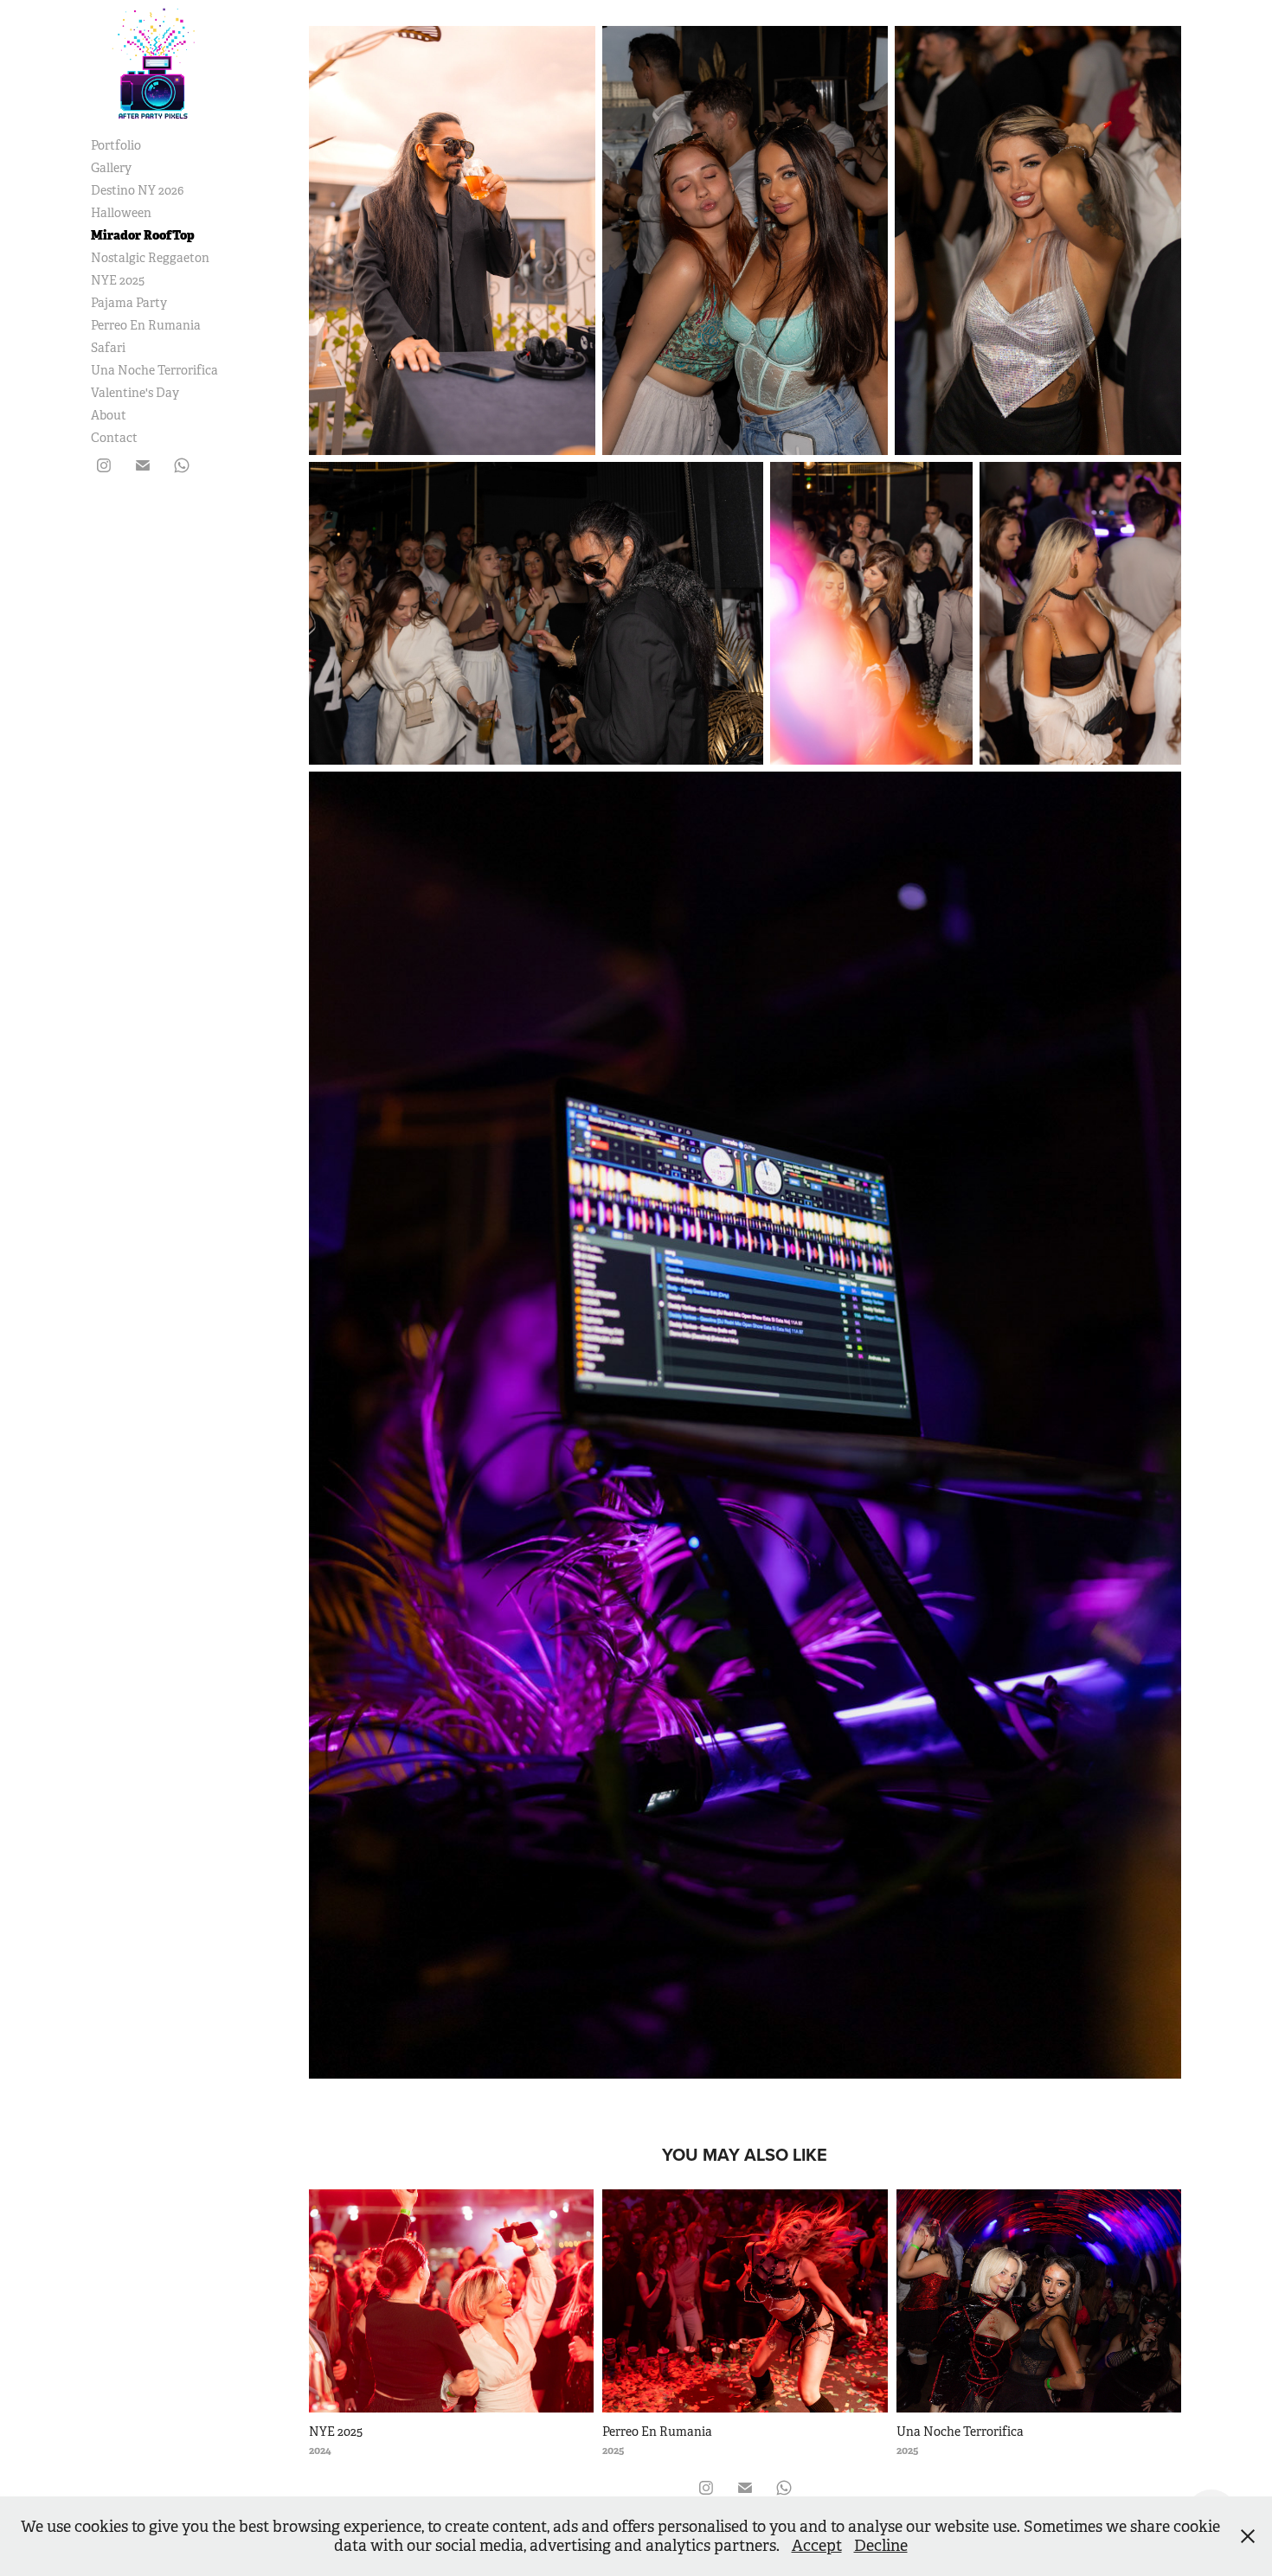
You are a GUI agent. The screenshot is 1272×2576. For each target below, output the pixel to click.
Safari (108, 348)
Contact (114, 438)
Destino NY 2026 (137, 190)
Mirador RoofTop (143, 235)
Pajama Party (129, 303)
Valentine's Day (135, 393)
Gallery (111, 168)
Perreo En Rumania (146, 325)
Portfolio (116, 145)
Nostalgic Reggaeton (150, 258)
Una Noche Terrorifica (154, 370)
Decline (881, 2546)
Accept (817, 2546)
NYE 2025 (118, 280)
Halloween (121, 213)
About (109, 415)
